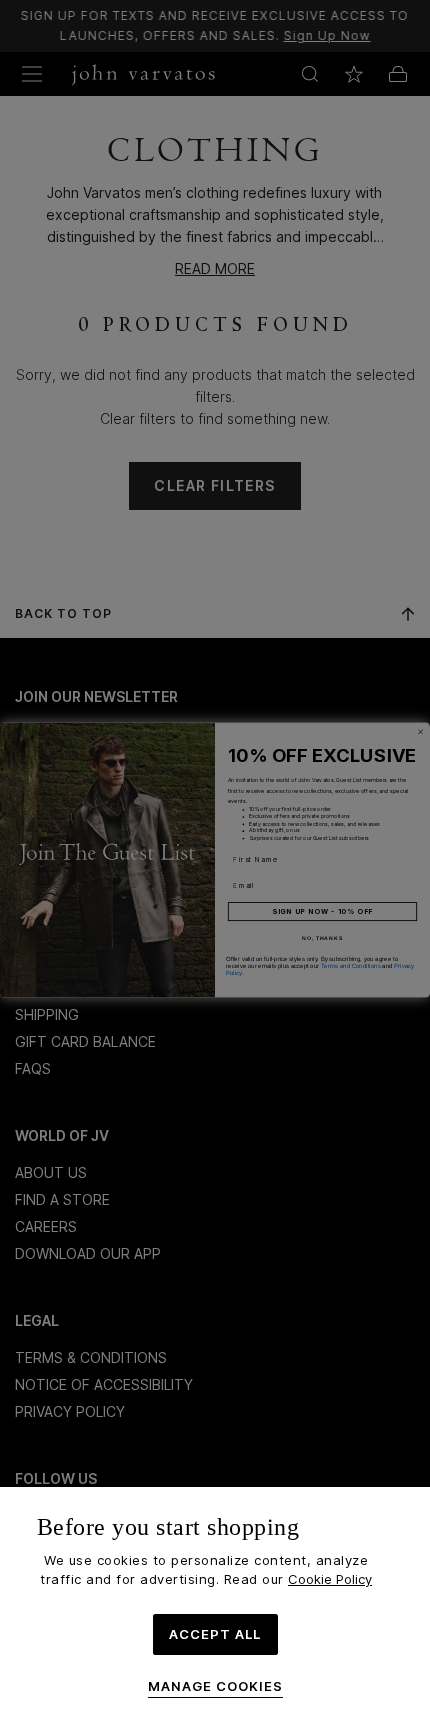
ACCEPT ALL (215, 1634)
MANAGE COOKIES (215, 1686)
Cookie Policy (330, 1579)
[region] (215, 1603)
